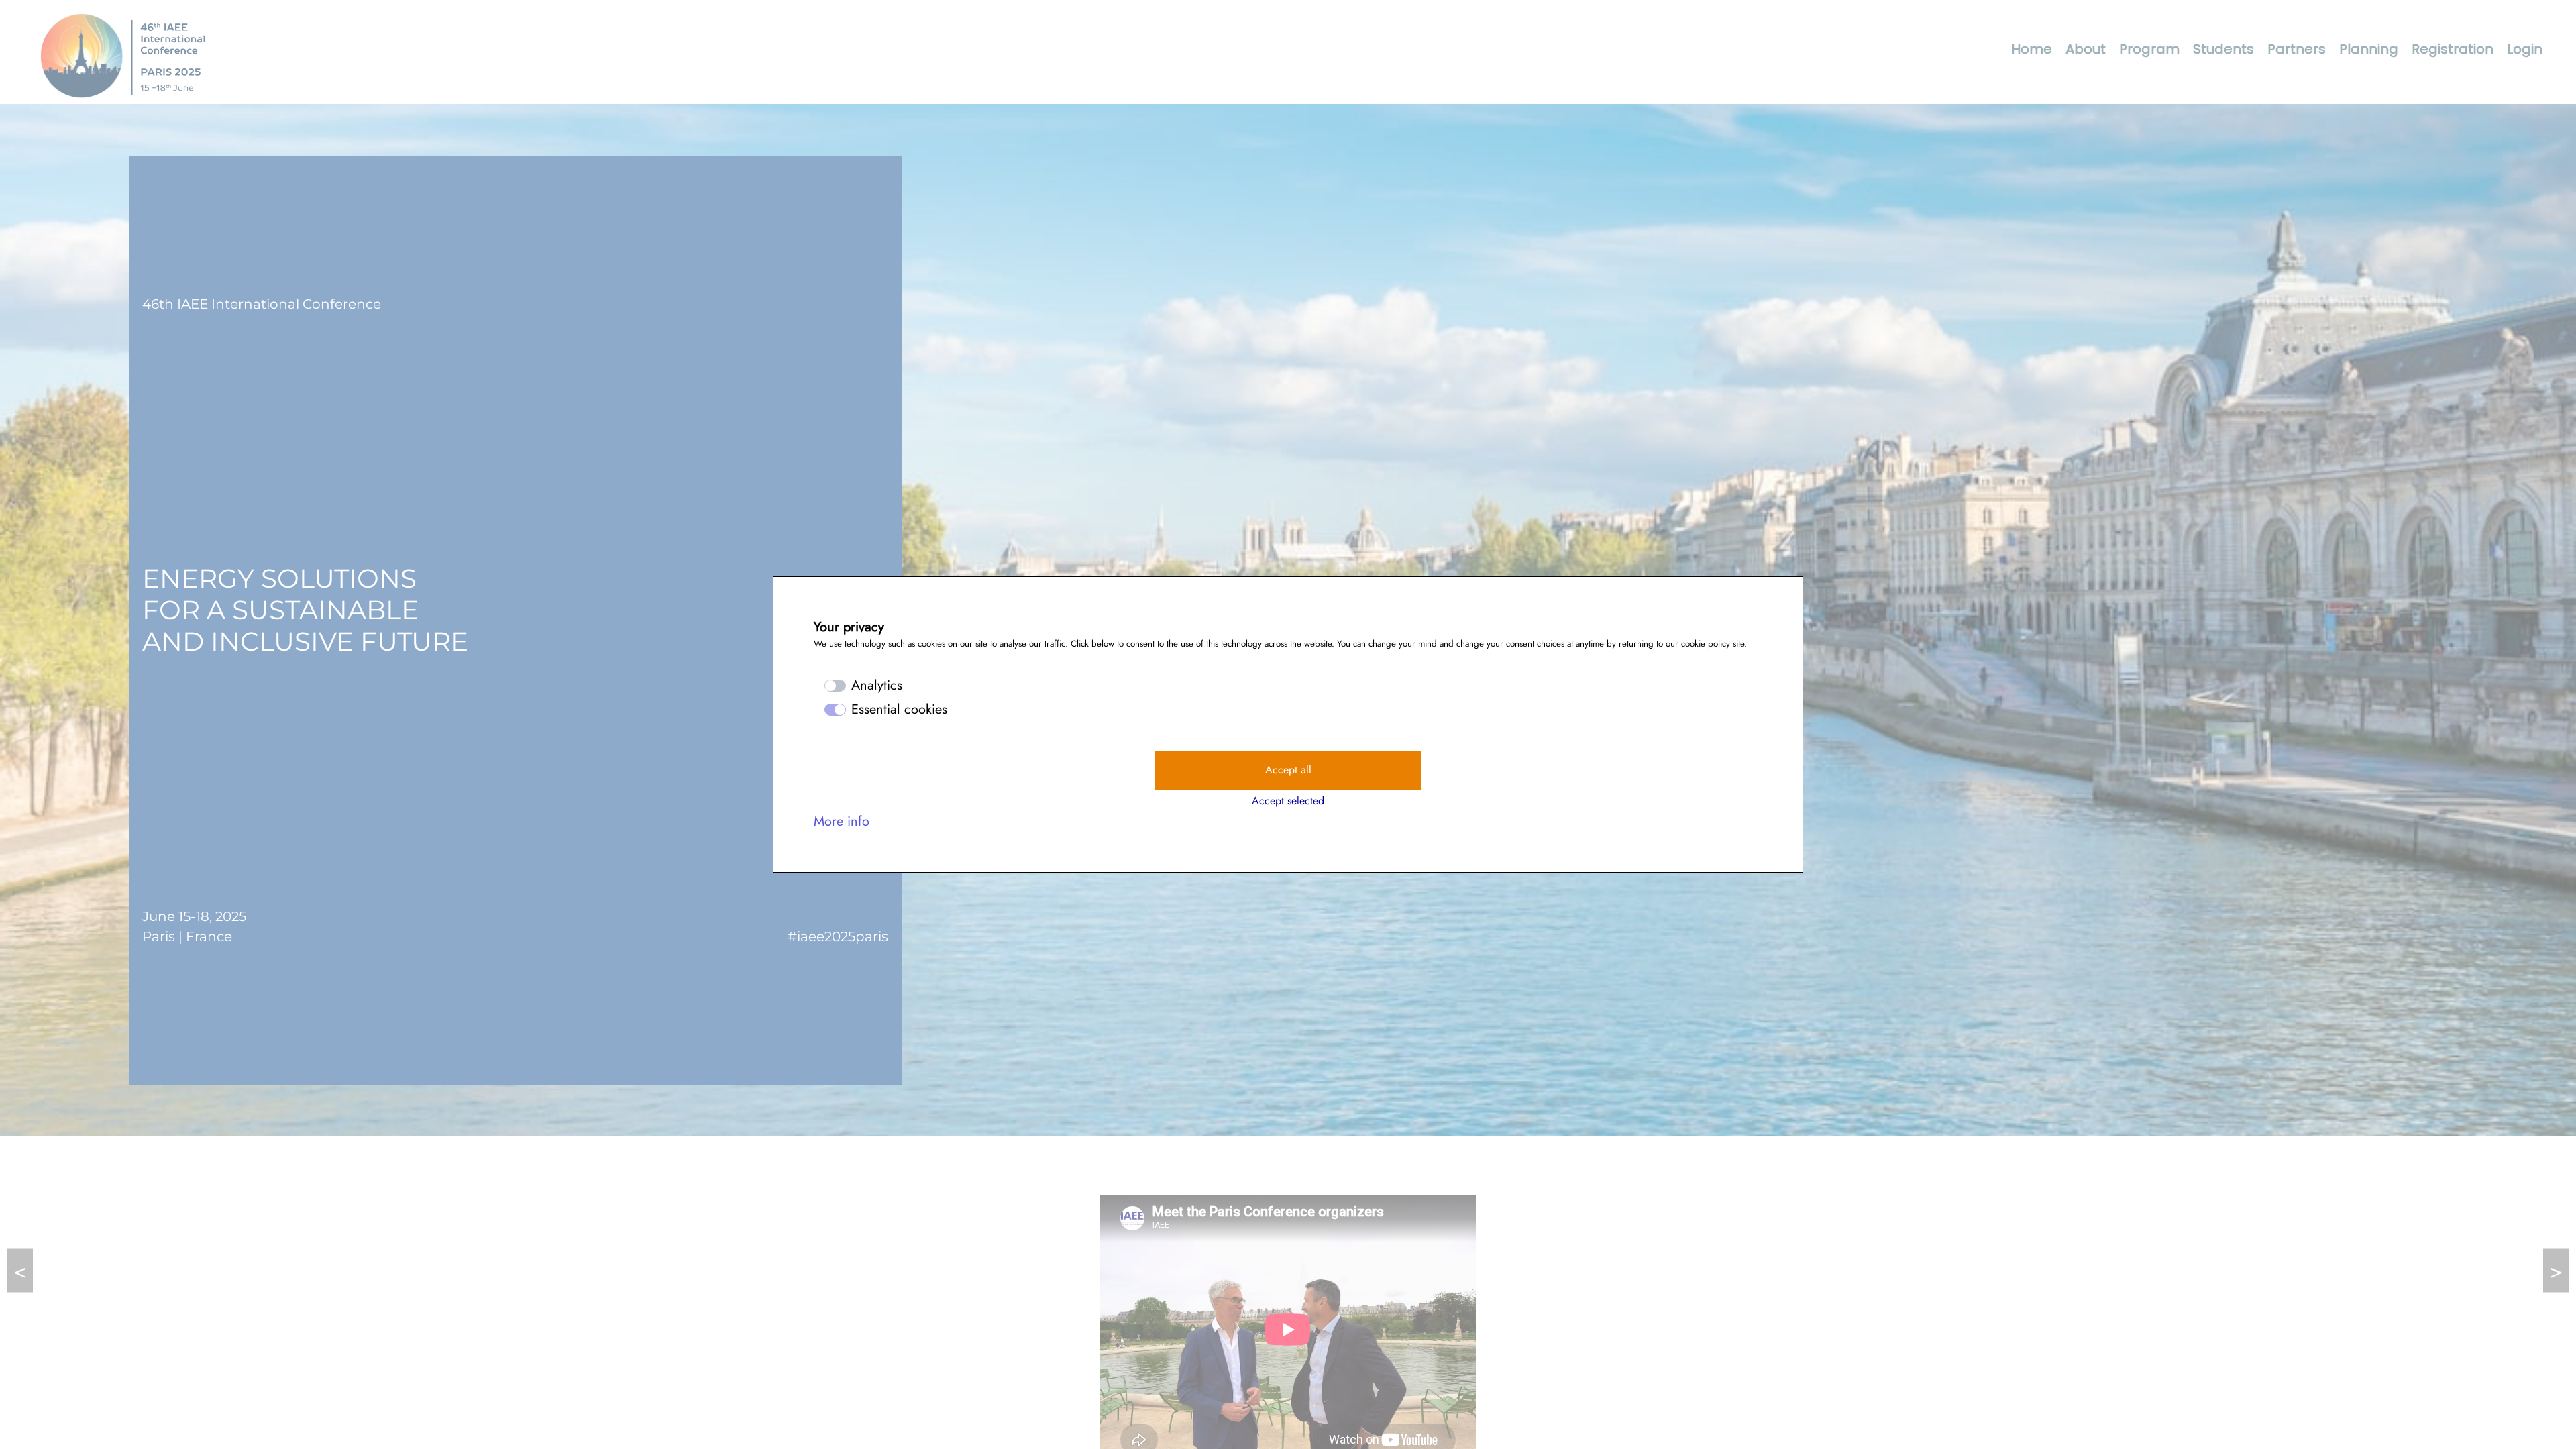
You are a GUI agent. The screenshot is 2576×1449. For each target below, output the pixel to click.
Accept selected (1288, 801)
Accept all (1288, 770)
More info (842, 821)
